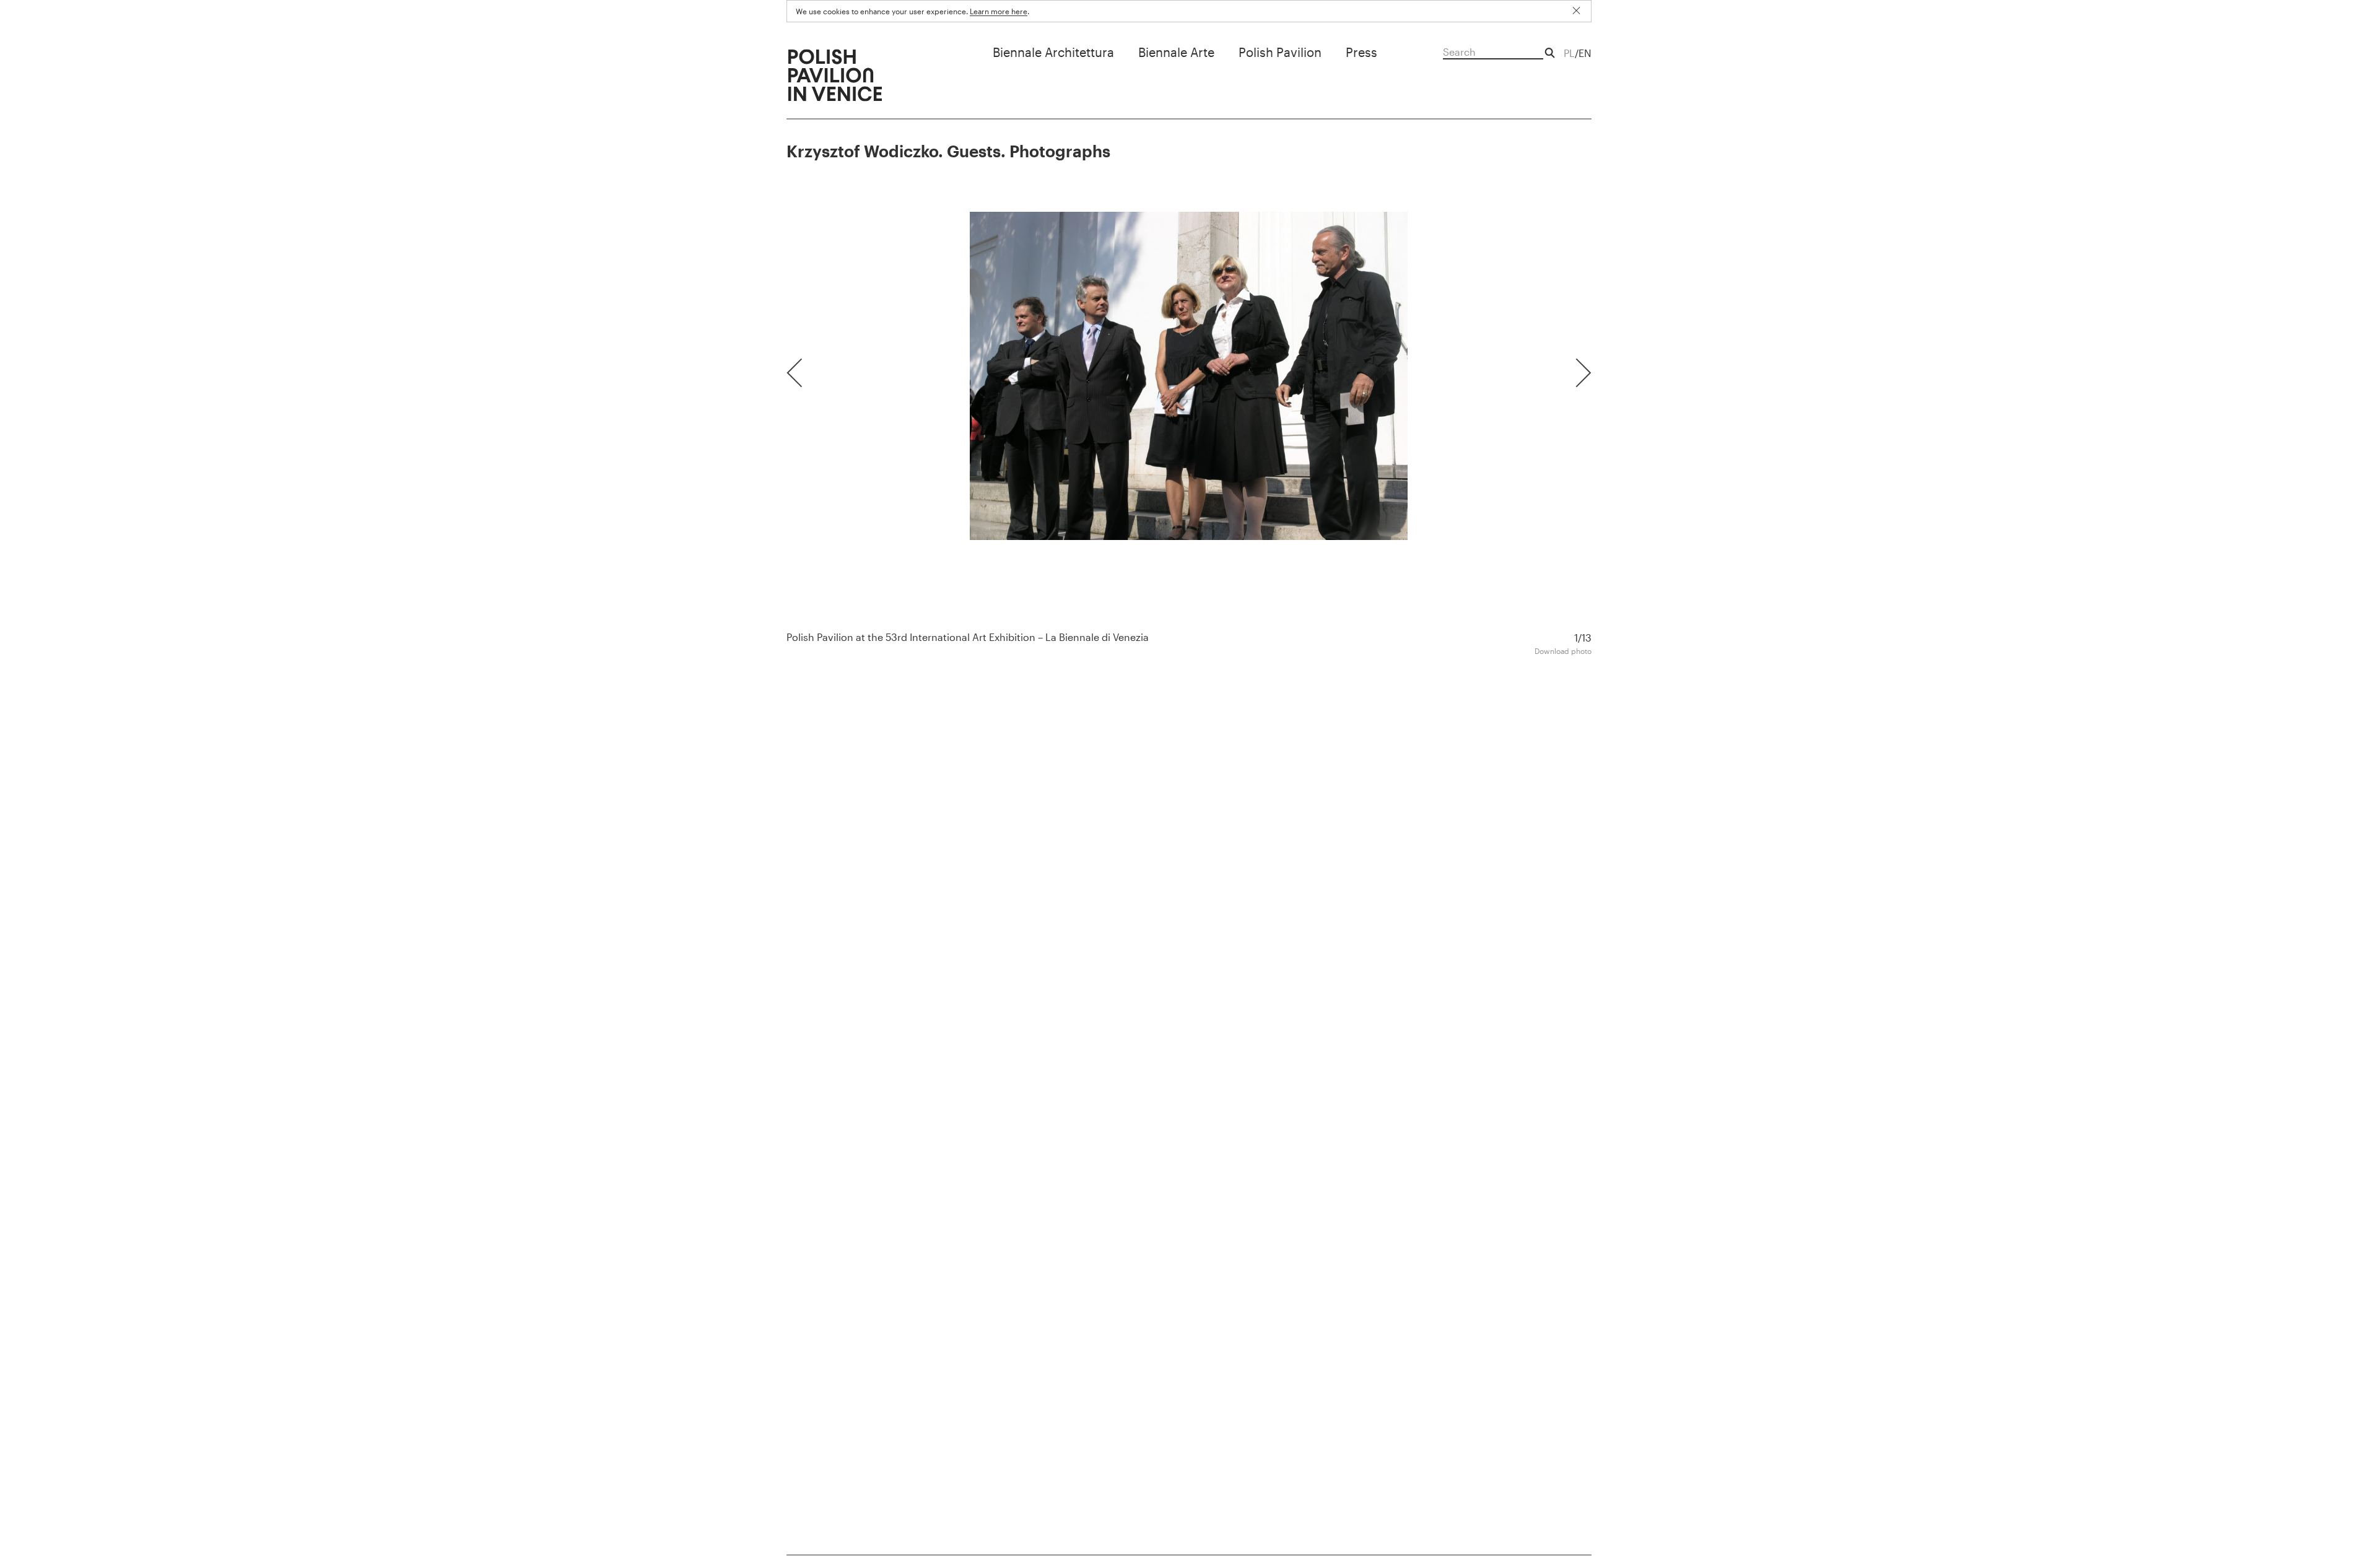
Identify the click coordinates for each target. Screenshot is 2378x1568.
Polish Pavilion (1280, 52)
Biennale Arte (1176, 52)
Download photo (1563, 651)
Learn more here (999, 11)
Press (1361, 52)
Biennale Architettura (1053, 52)
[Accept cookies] (1581, 11)
